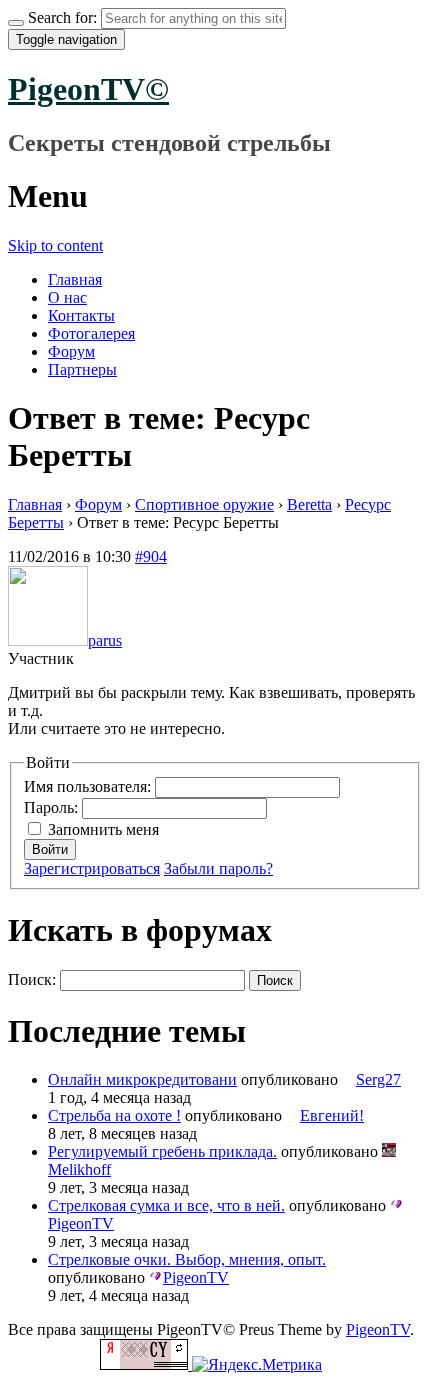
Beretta (309, 504)
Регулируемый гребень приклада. (162, 1151)
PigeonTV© (88, 89)
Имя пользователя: (89, 786)
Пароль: (53, 807)
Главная (75, 279)
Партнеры (82, 369)
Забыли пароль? (218, 868)
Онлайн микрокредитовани (142, 1079)
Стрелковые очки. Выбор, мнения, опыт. (187, 1259)
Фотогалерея (91, 333)
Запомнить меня (103, 829)
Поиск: (32, 979)
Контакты (81, 315)
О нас (67, 297)
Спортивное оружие (204, 504)
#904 (151, 556)
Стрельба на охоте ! (114, 1115)
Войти (50, 849)
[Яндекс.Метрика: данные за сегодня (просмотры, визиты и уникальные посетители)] (257, 1365)
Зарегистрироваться (92, 868)
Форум (71, 351)
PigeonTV (378, 1329)
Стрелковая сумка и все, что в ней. (166, 1205)
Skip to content (55, 245)
